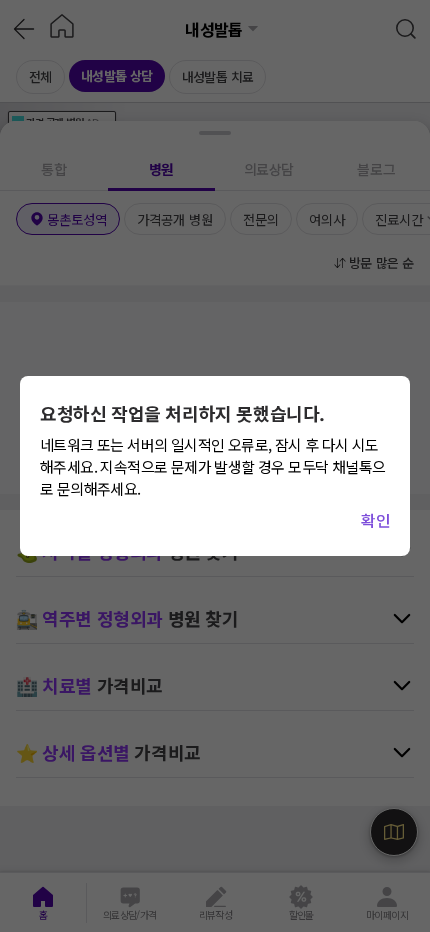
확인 (375, 520)
